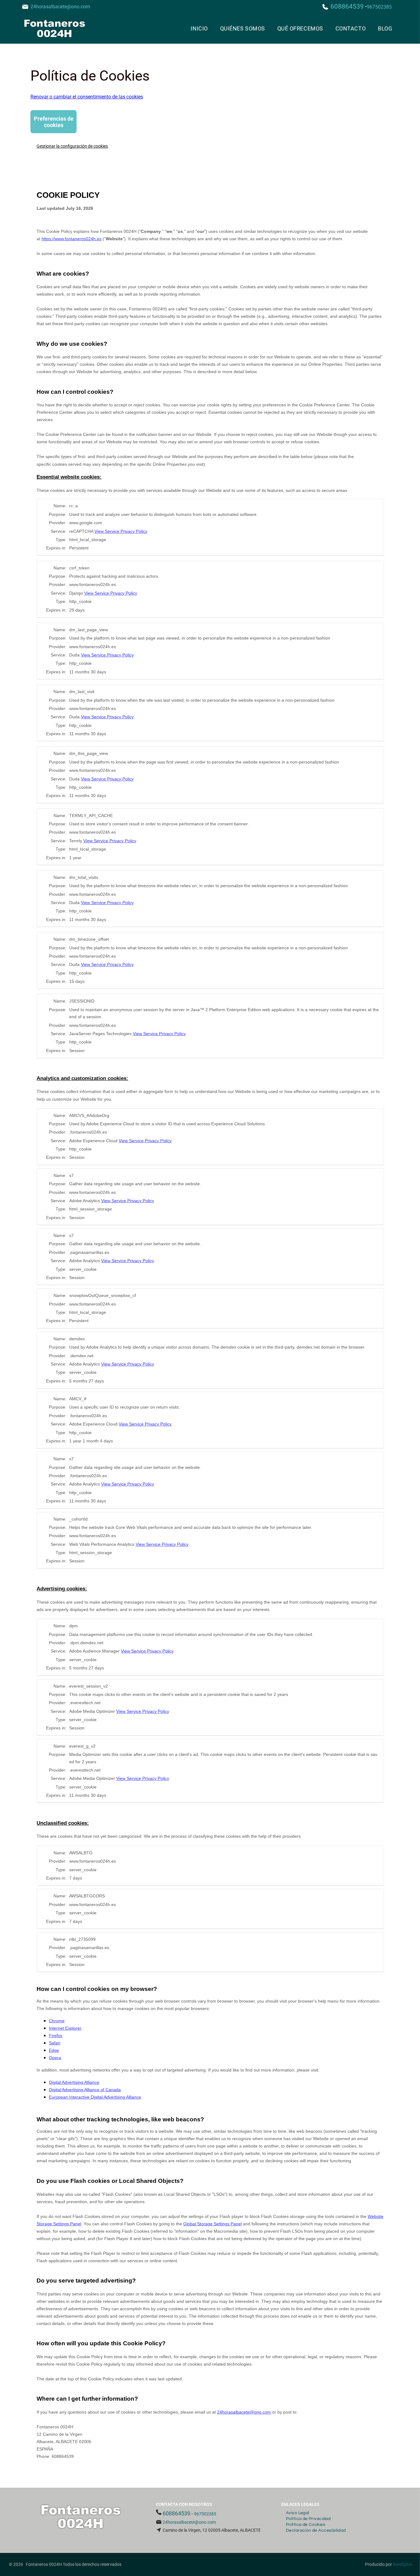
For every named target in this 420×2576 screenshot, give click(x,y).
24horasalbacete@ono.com (60, 7)
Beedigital (402, 2564)
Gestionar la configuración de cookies (72, 146)
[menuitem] (199, 28)
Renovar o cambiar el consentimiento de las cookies (87, 97)
